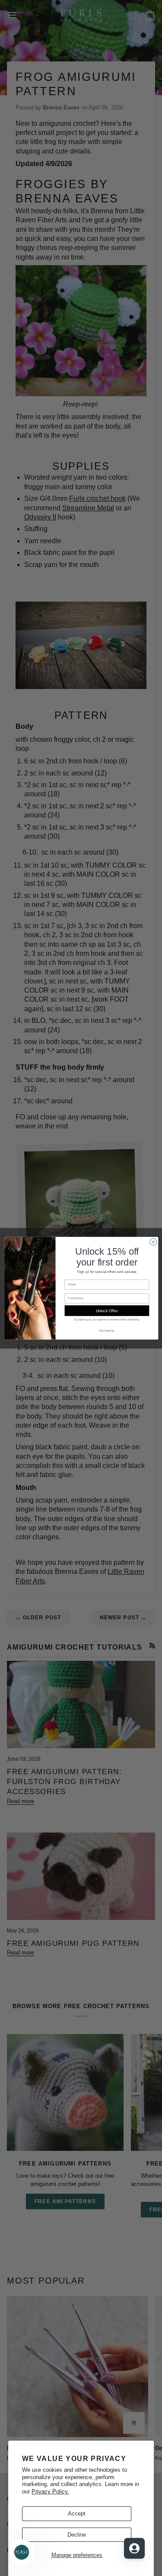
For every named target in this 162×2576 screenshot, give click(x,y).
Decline (77, 2535)
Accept (77, 2514)
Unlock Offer (106, 1310)
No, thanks (107, 1330)
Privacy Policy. (50, 2491)
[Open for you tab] (134, 2548)
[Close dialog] (153, 1242)
